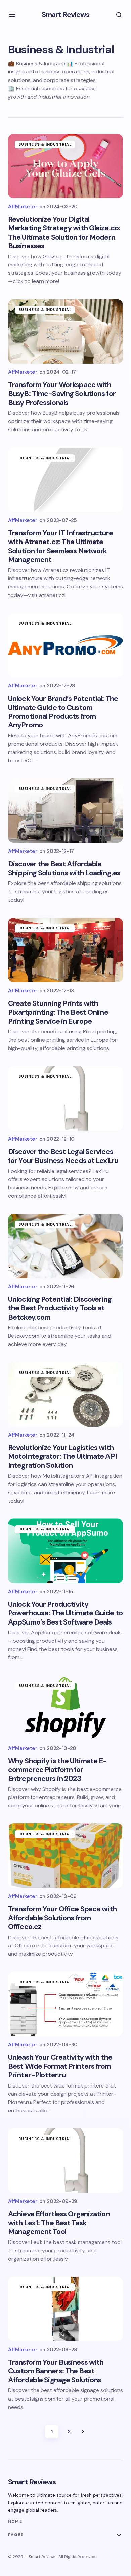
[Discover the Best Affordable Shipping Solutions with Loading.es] (65, 811)
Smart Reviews (66, 15)
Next (83, 2432)
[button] (12, 15)
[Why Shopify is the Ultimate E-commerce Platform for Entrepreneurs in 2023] (65, 1707)
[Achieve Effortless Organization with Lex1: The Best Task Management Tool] (65, 2161)
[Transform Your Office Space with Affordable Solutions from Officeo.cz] (65, 1856)
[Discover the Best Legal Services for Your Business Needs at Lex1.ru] (65, 1098)
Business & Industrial (45, 144)
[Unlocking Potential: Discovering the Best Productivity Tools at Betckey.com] (65, 1246)
